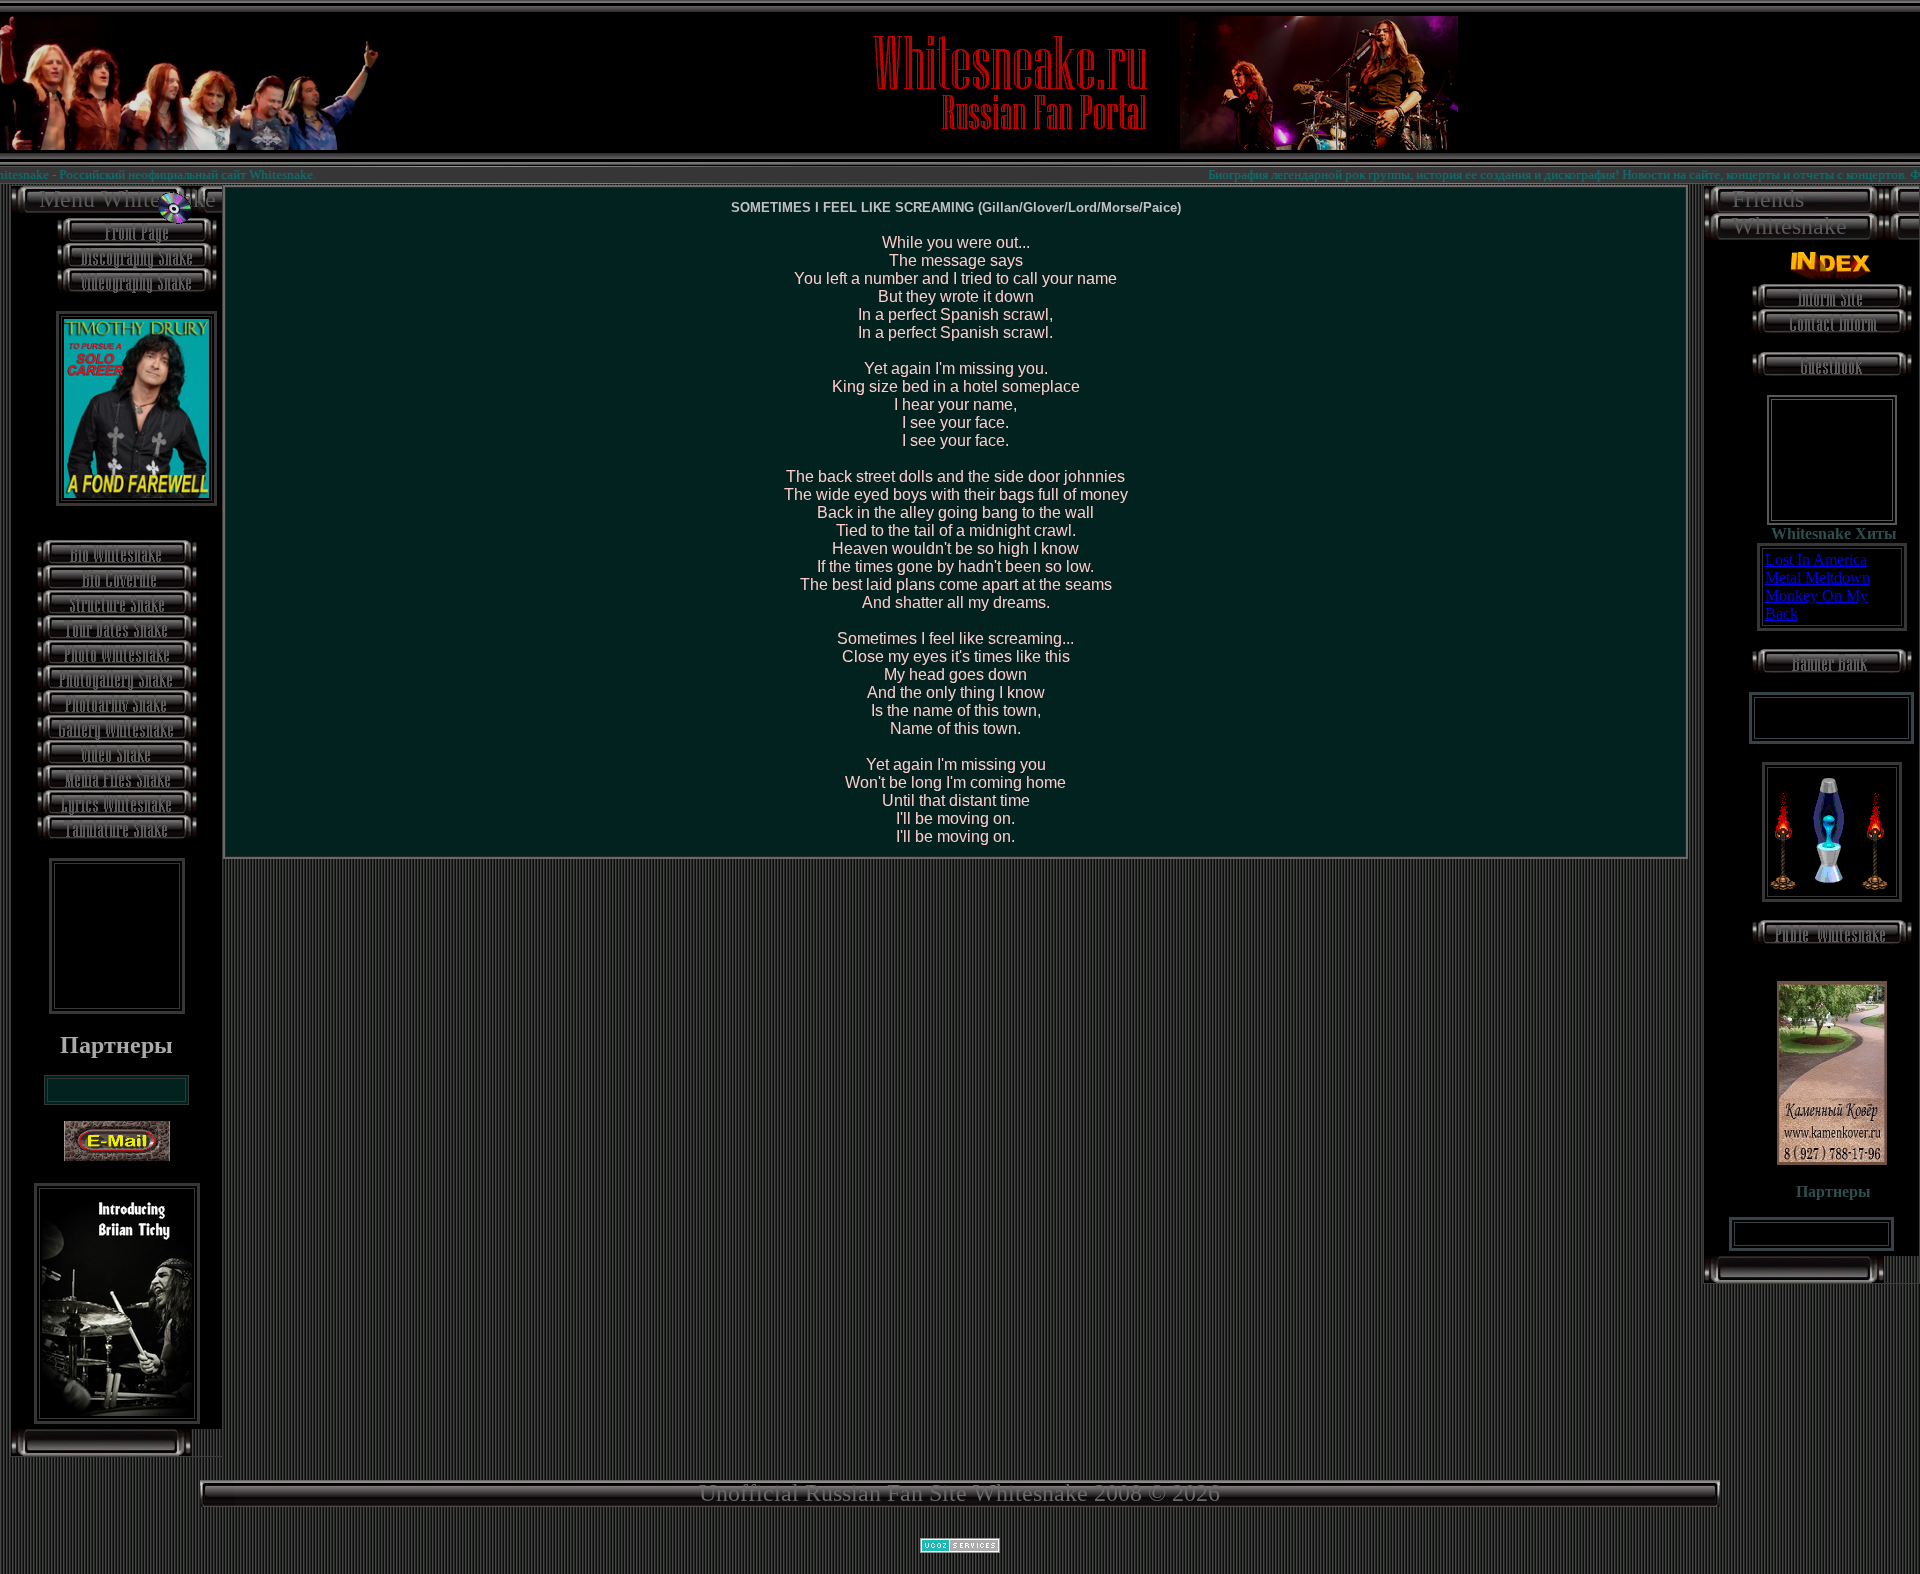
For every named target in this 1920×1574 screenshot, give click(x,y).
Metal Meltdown (1817, 577)
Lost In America (1816, 559)
